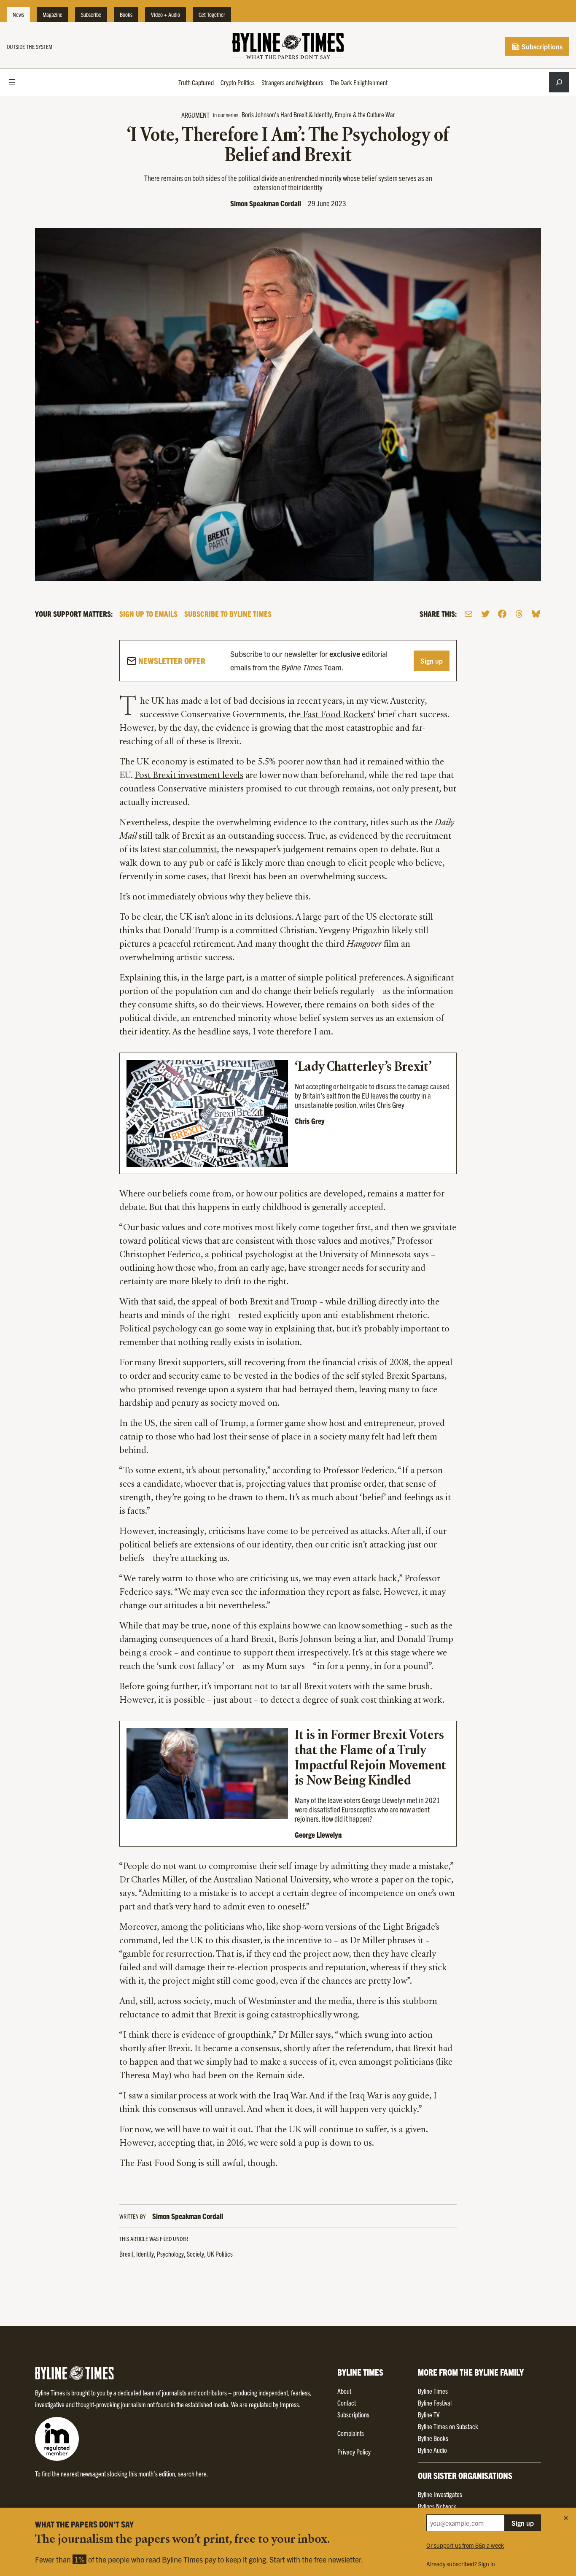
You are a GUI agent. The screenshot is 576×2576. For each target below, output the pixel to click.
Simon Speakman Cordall (266, 203)
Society (195, 2254)
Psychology (170, 2254)
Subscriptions (541, 46)
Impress (289, 2404)
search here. (193, 2473)
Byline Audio (432, 2450)
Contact (347, 2403)
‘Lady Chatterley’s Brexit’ (363, 1067)
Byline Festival (435, 2403)
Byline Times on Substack (448, 2426)
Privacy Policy (354, 2452)
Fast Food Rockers (337, 715)
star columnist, (191, 850)
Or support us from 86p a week (465, 2545)
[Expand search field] (559, 82)
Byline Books (433, 2438)
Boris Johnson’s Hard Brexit (275, 114)
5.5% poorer (281, 762)
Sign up (432, 661)
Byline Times (433, 2391)
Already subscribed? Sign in (461, 2564)
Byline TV (429, 2414)
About (344, 2391)
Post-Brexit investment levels (189, 776)
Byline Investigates (440, 2494)
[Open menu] (12, 82)
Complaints (351, 2433)
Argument (195, 115)
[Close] (566, 2518)
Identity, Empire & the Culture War (355, 114)
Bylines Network (437, 2506)
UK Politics (220, 2254)
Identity (145, 2254)
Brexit (126, 2254)
